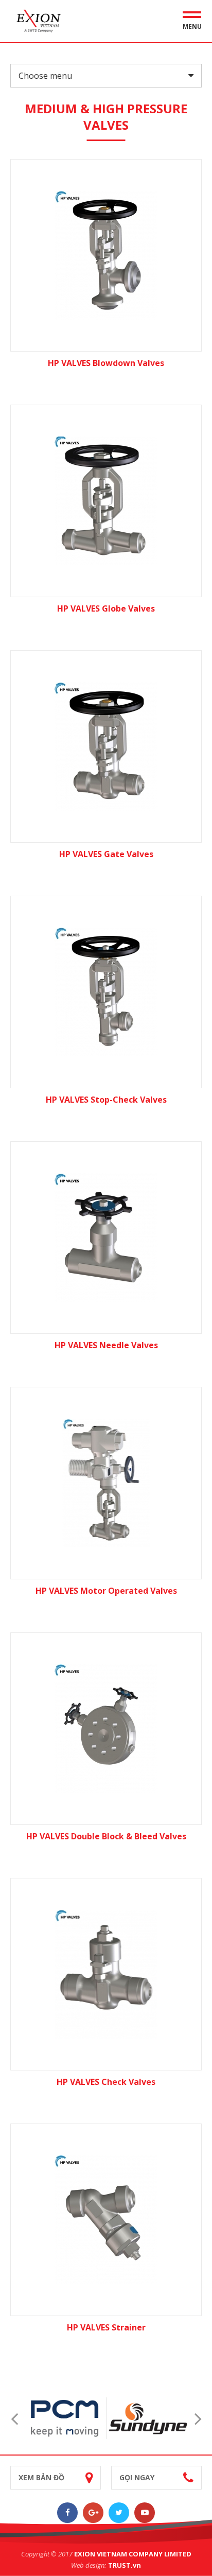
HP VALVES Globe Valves (106, 608)
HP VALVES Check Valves (106, 2082)
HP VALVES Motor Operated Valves (106, 1591)
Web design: (89, 2565)
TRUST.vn (125, 2565)
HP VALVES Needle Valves (106, 1345)
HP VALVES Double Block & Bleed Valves (106, 1836)
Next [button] (198, 2418)
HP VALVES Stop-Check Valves (106, 1100)
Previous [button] (14, 2418)
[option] (65, 2418)
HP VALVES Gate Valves (106, 854)
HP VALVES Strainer (106, 2327)
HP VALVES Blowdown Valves (106, 363)
